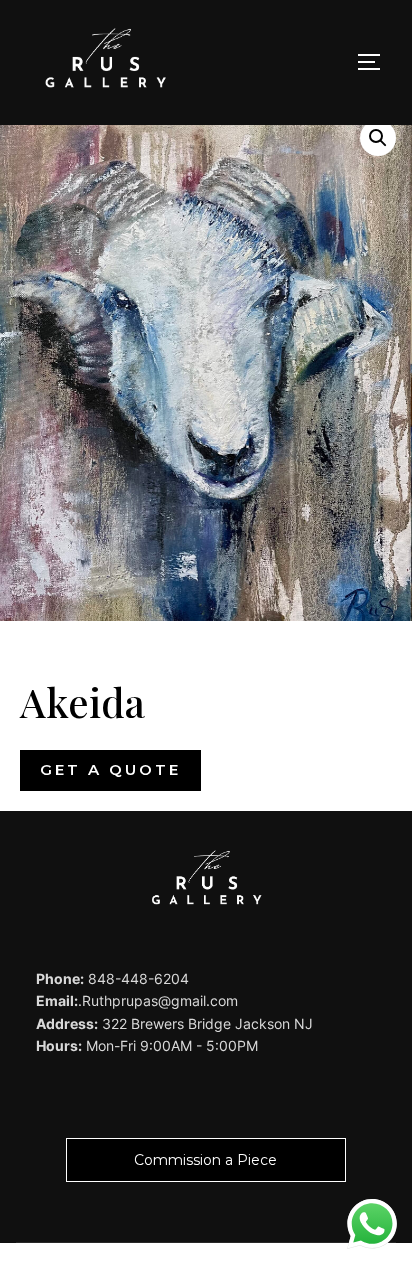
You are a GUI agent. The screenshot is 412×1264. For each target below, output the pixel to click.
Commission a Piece (205, 1160)
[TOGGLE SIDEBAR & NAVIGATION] (376, 62)
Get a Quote (110, 769)
